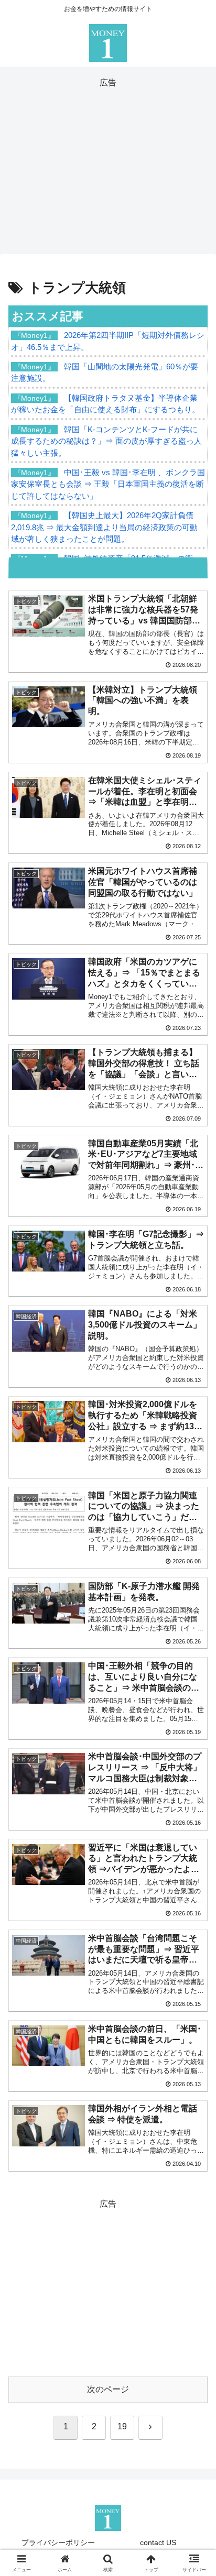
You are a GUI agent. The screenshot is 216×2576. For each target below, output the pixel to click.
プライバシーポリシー (58, 2542)
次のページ (108, 2389)
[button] (194, 1757)
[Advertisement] (108, 164)
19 (122, 2426)
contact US (158, 2542)
